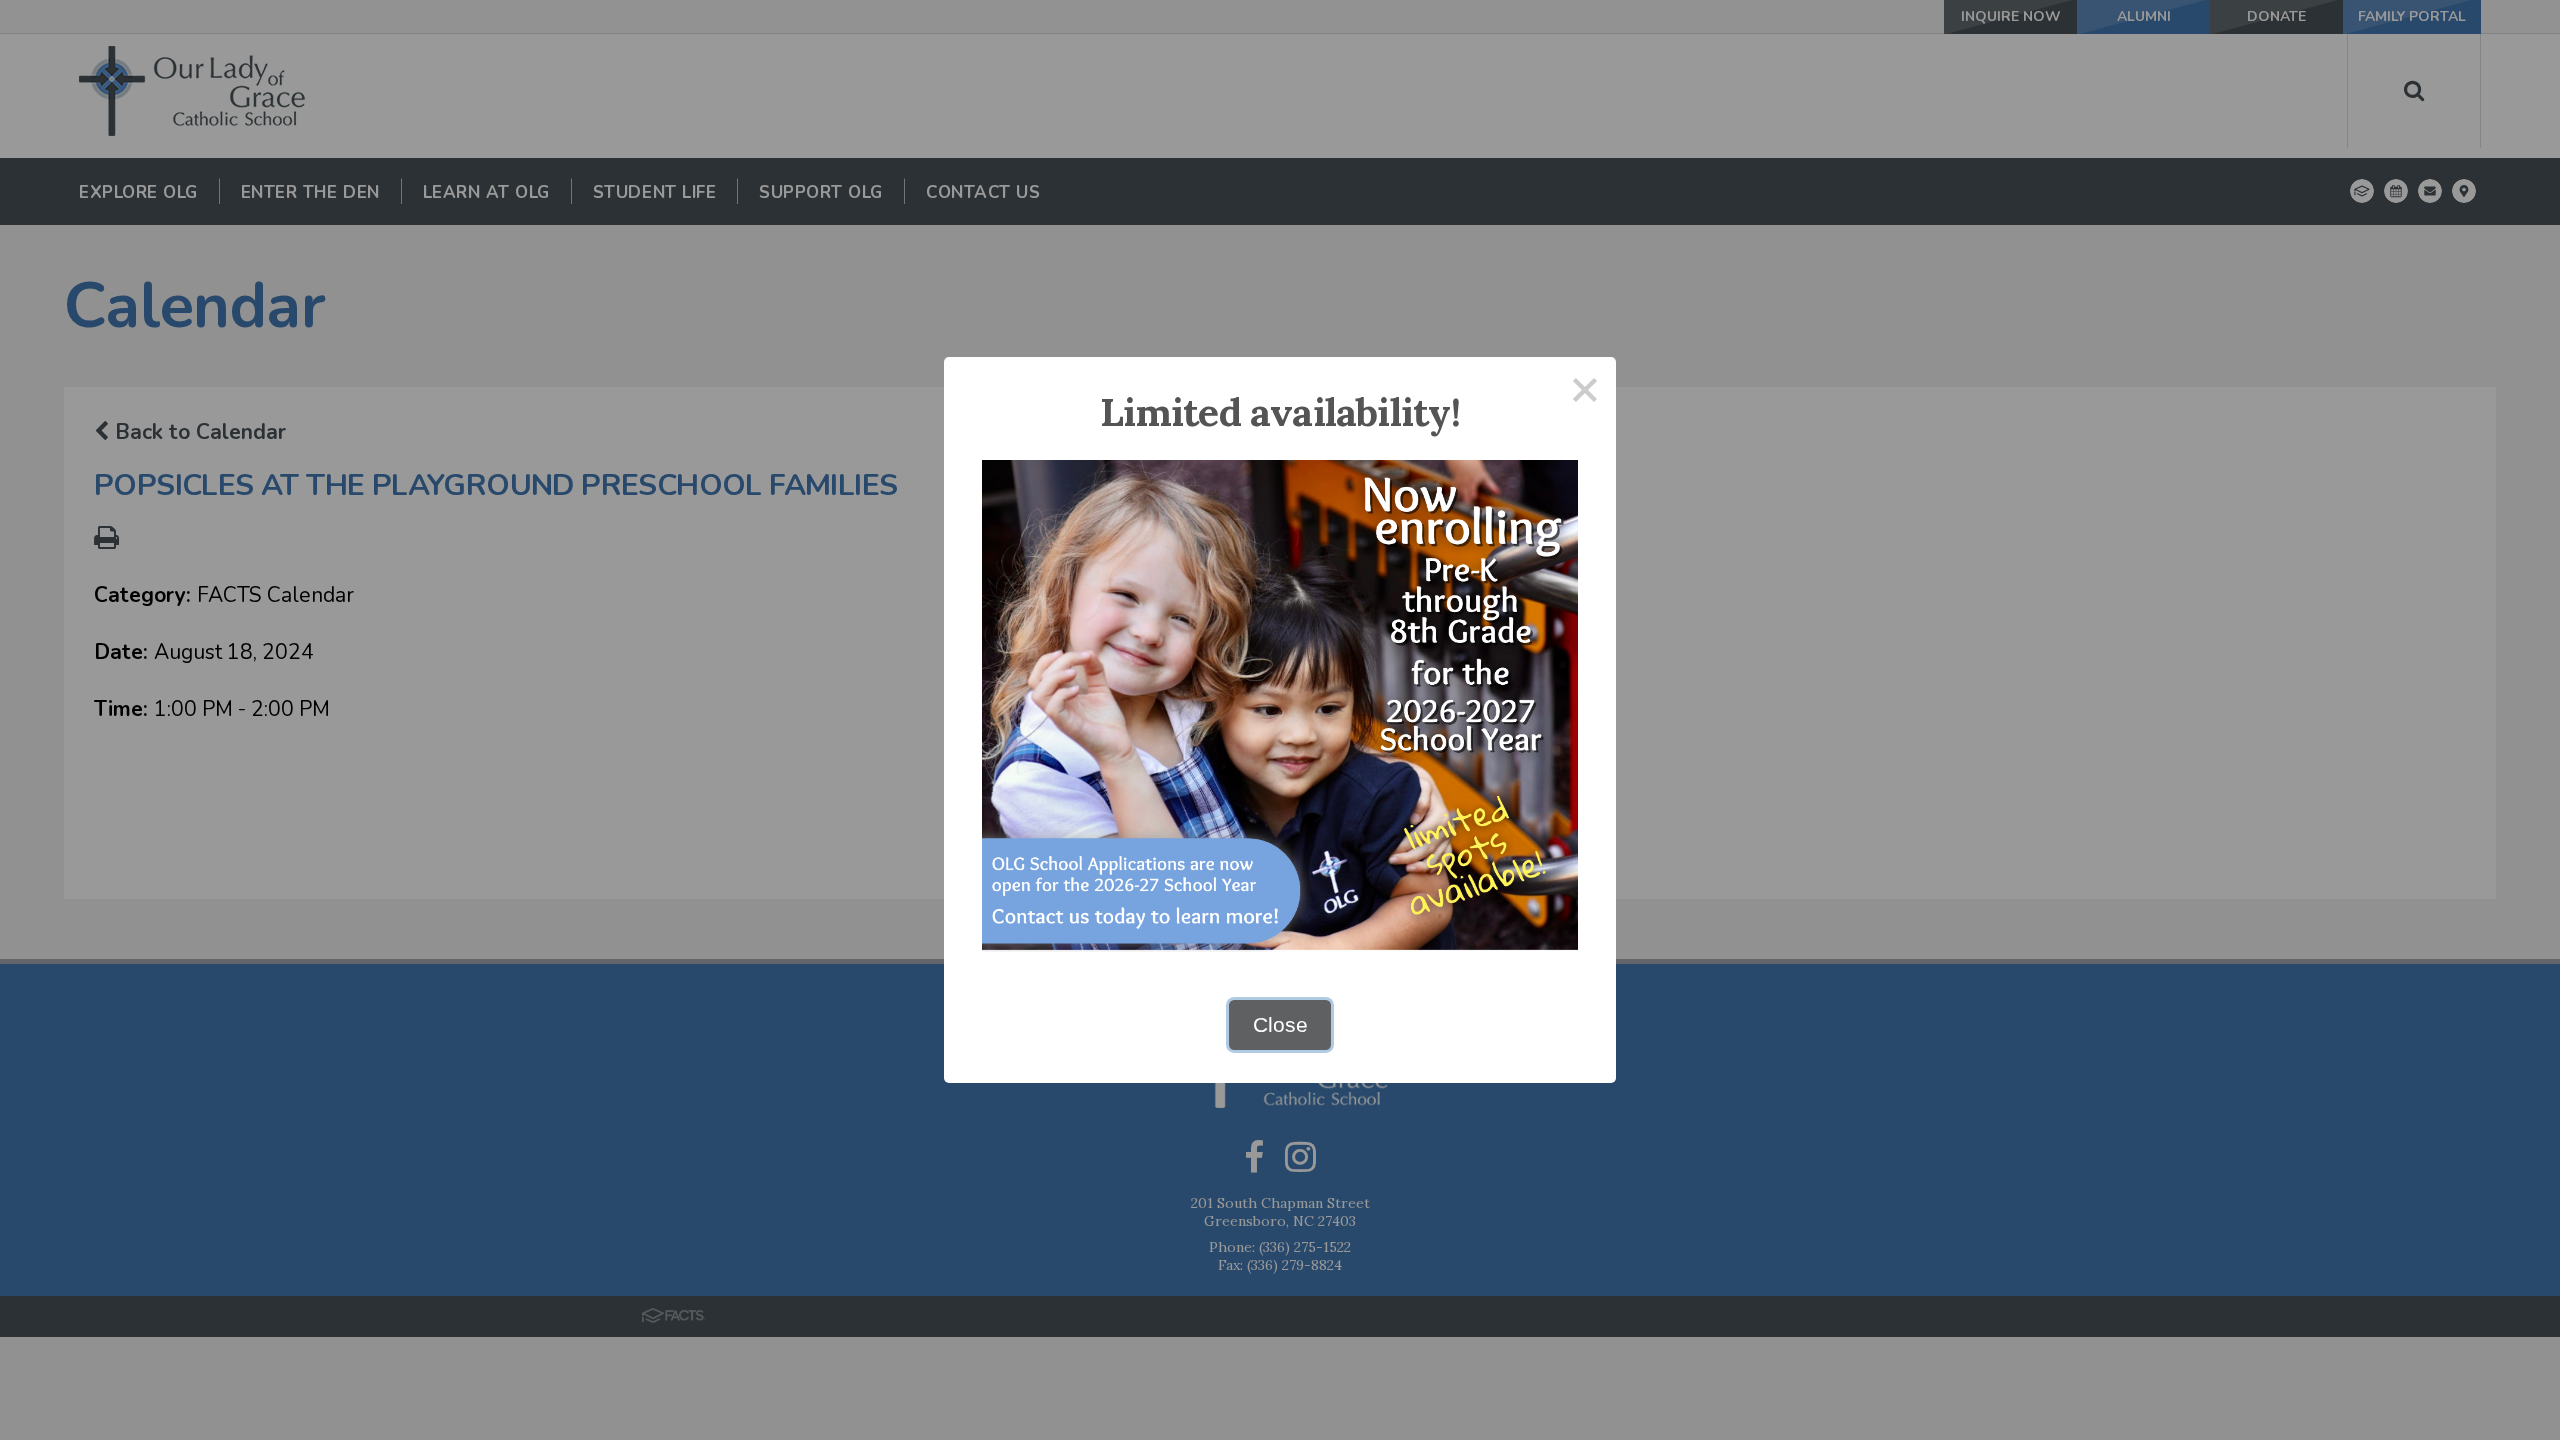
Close (1280, 1024)
